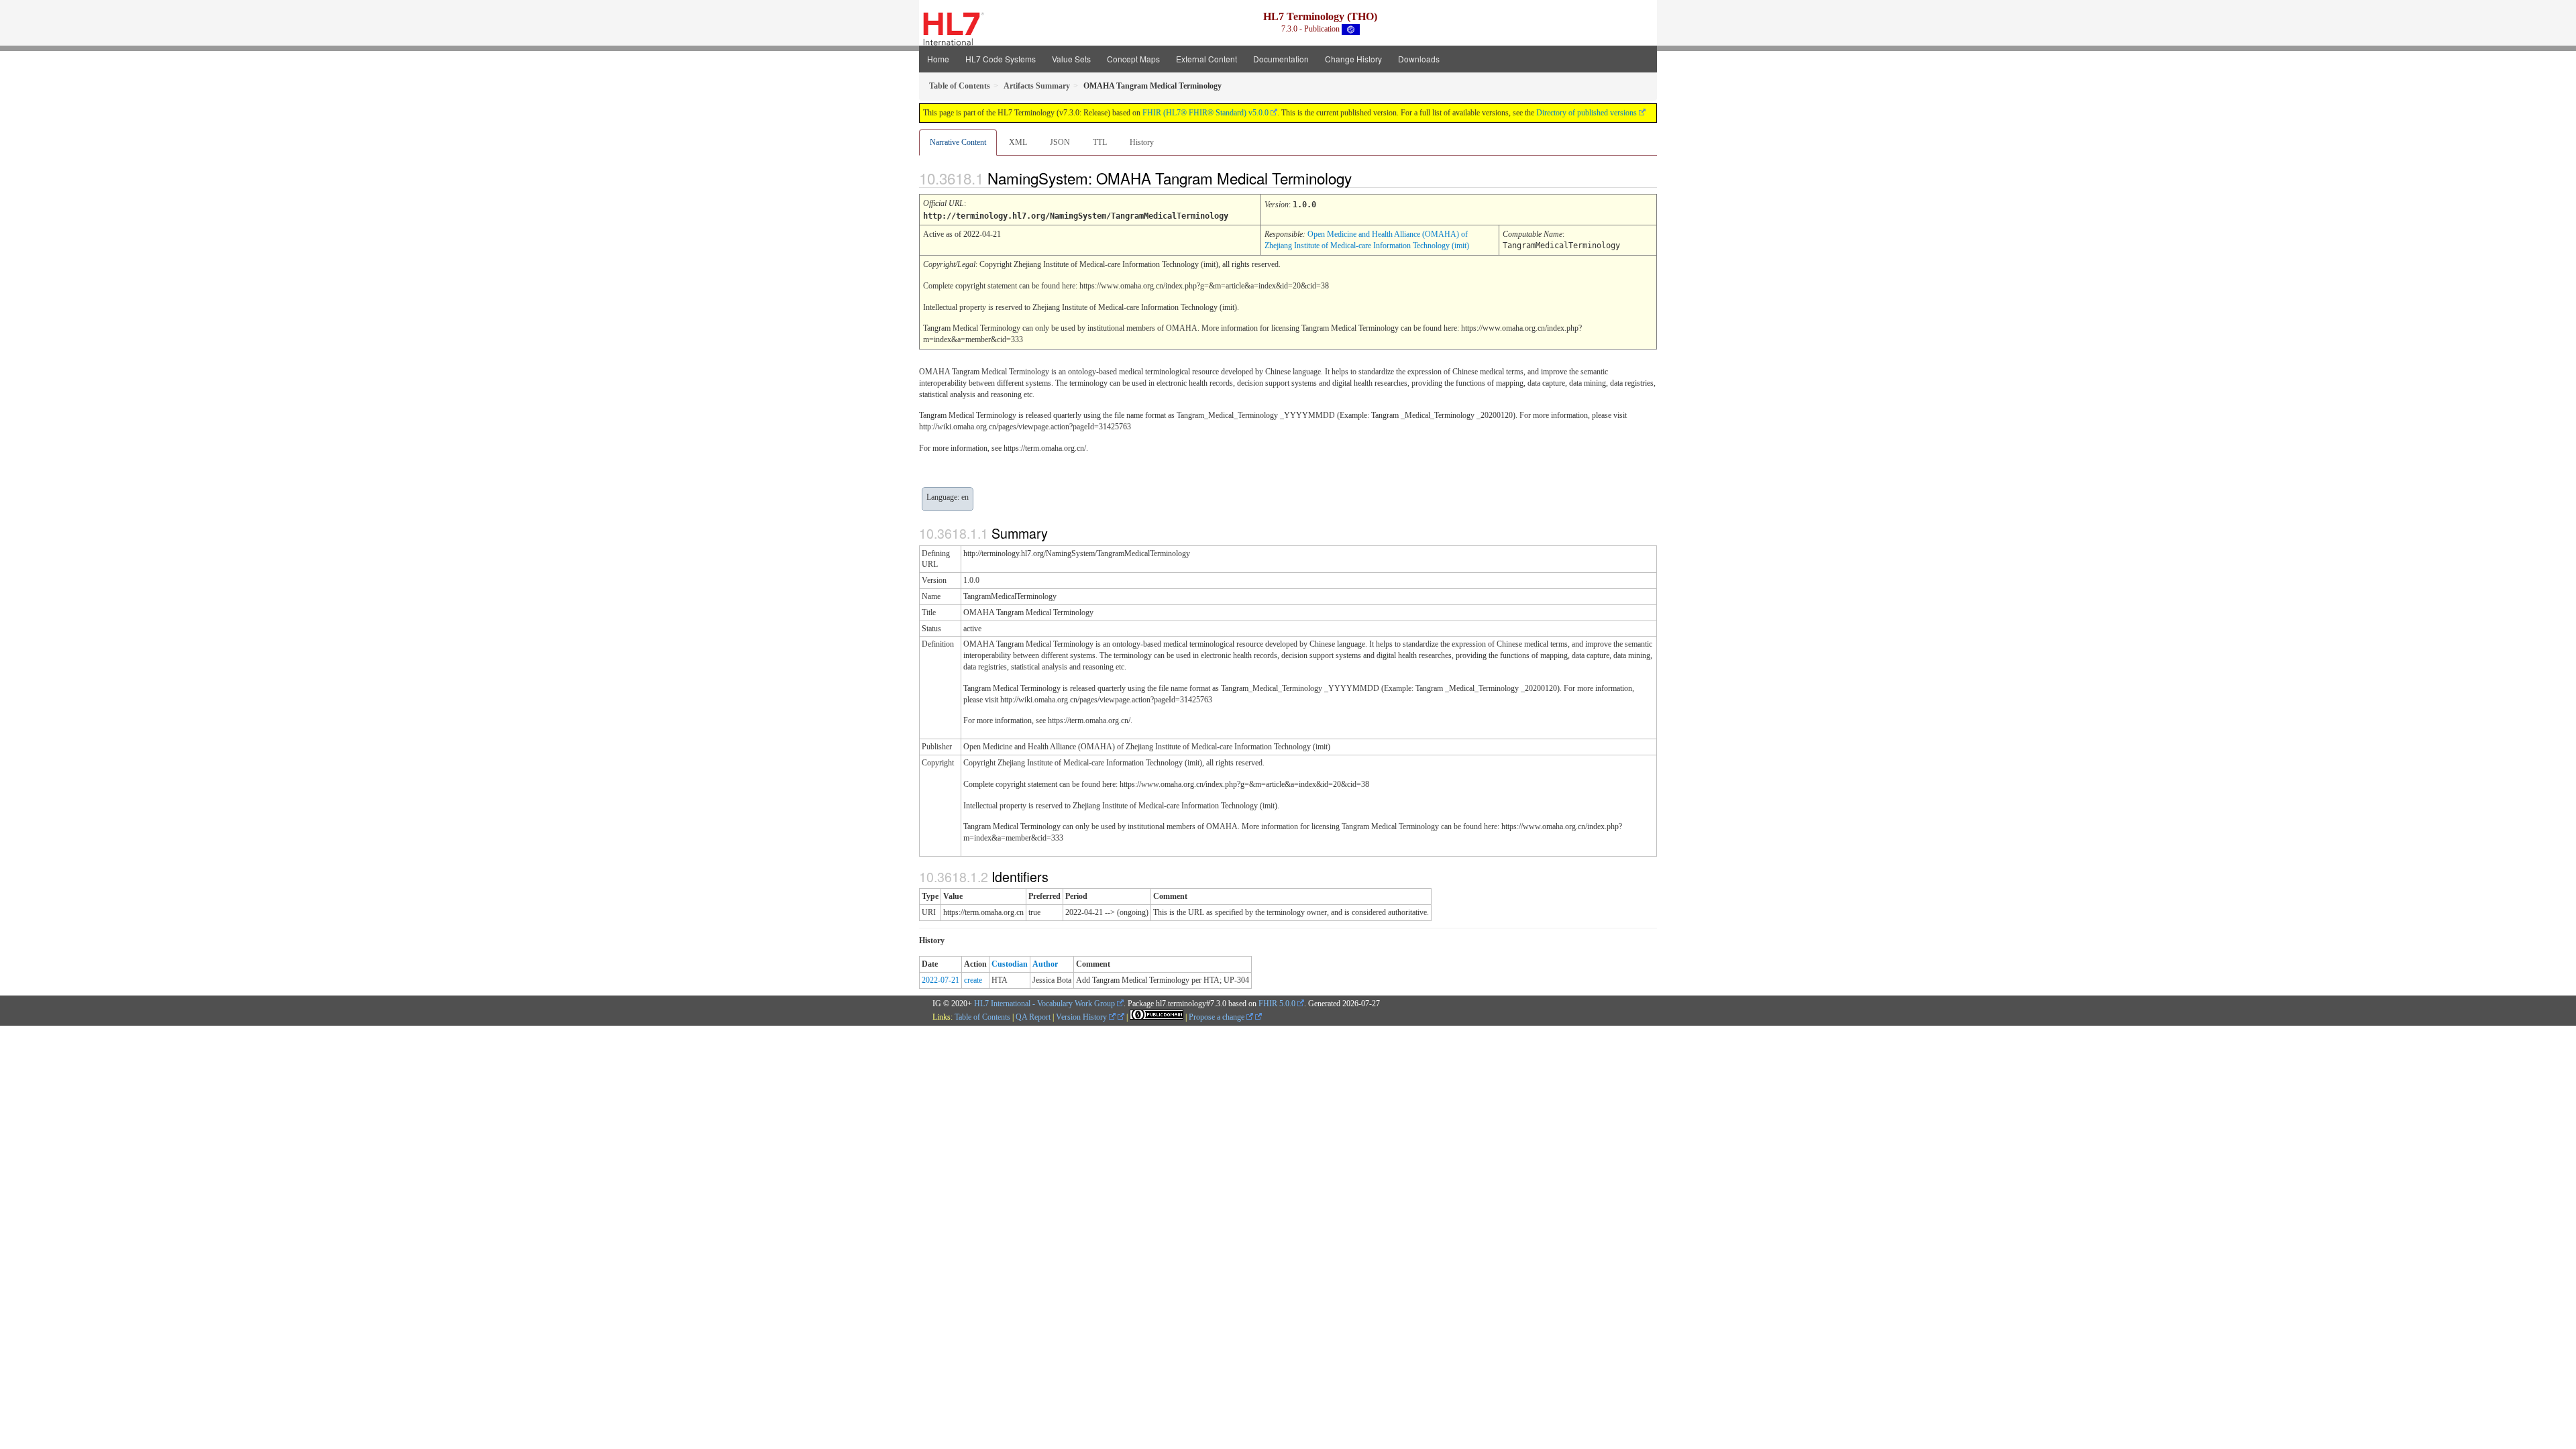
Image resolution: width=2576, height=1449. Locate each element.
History (1142, 142)
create (973, 980)
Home (938, 59)
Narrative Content (958, 142)
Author (1045, 964)
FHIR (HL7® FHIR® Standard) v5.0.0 (1205, 113)
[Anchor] (1363, 178)
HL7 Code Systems (1001, 59)
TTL (1100, 142)
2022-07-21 (941, 980)
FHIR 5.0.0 (1277, 1004)
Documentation (1281, 59)
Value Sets (1071, 59)
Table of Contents (982, 1017)
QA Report (1033, 1017)
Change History (1353, 59)
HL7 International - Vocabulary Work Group (1044, 1004)
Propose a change (1218, 1017)
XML (1018, 142)
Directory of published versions (1587, 113)
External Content (1206, 59)
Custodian (1010, 964)
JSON (1060, 142)
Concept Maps (1133, 59)
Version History (1082, 1017)
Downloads (1419, 59)
